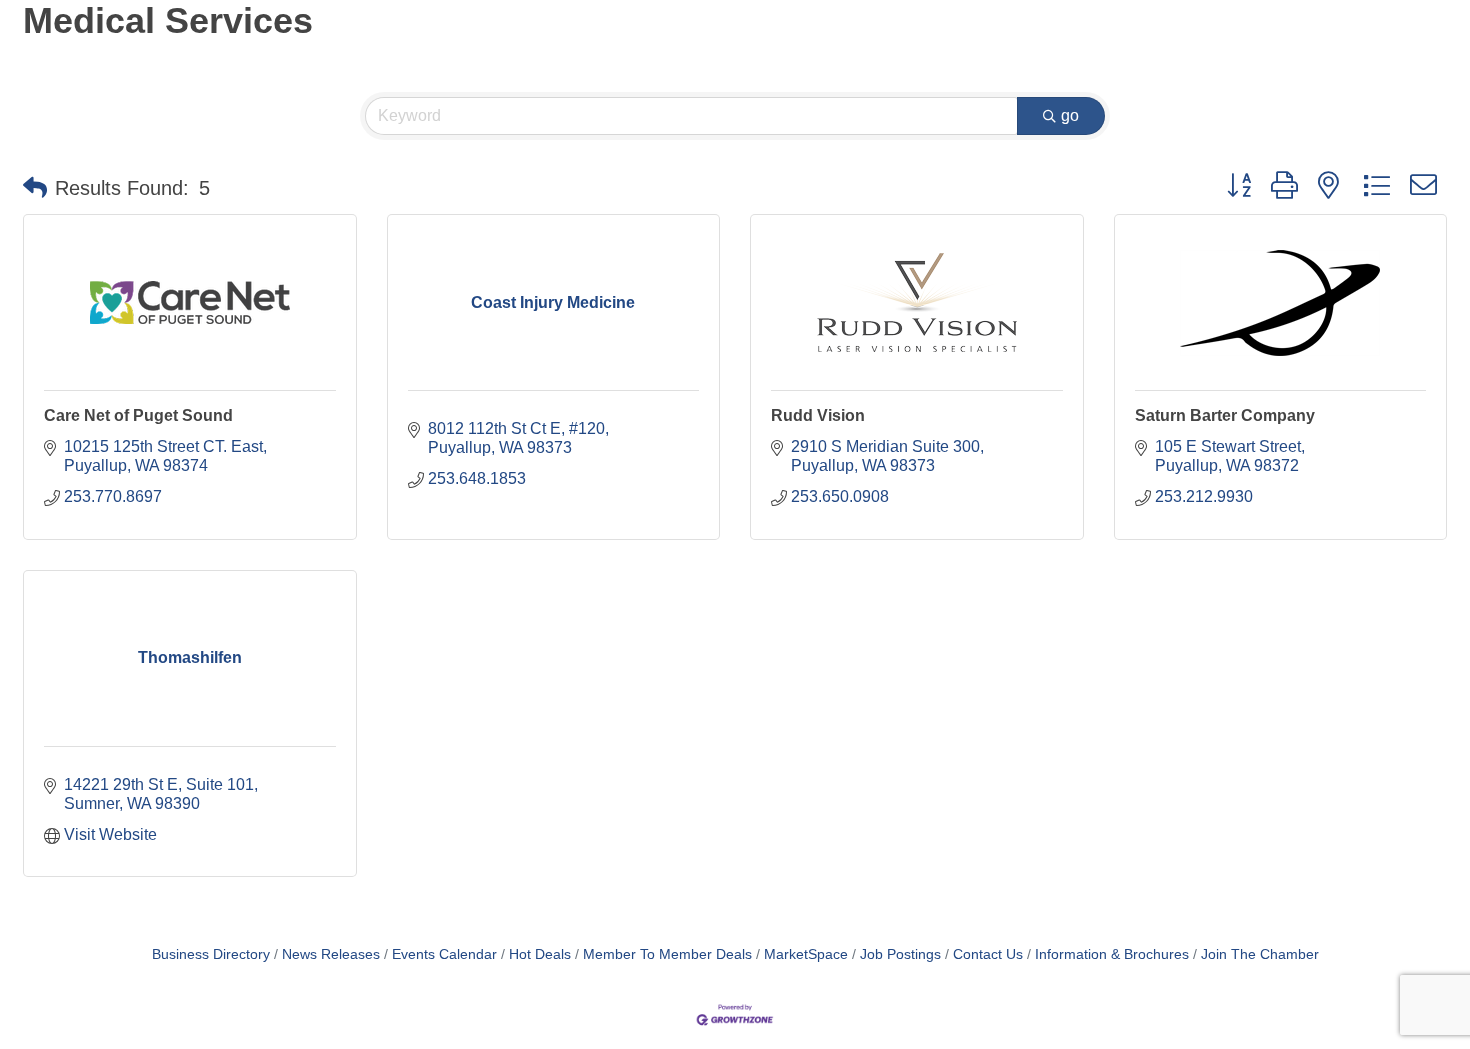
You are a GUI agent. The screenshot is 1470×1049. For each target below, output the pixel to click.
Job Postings (900, 954)
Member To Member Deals (667, 954)
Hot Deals (540, 954)
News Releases (331, 954)
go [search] (1070, 115)
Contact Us (988, 954)
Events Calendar (444, 954)
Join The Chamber (1260, 954)
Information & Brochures (1112, 954)
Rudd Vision (818, 415)
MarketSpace (806, 954)
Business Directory (211, 954)
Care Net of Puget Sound (138, 415)
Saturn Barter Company (1225, 415)
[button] (35, 188)
